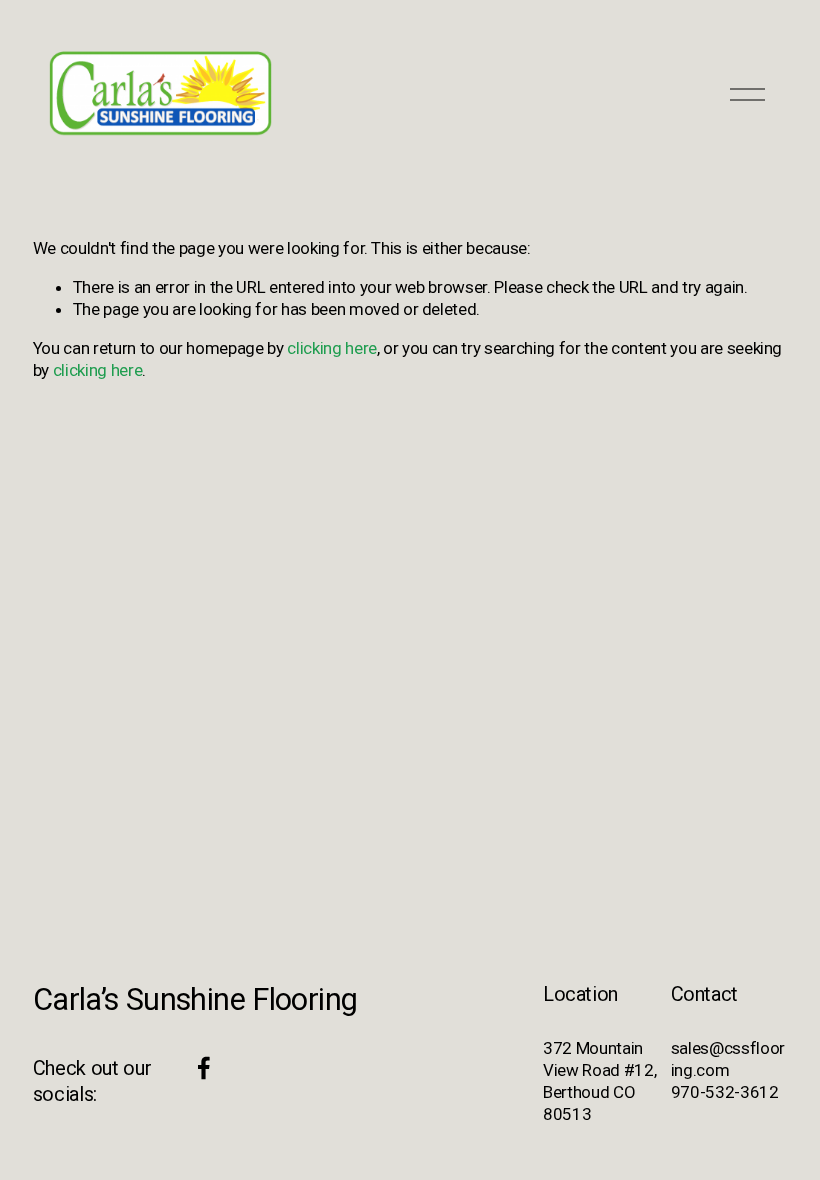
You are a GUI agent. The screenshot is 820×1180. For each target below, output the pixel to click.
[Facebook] (204, 1068)
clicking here (332, 348)
